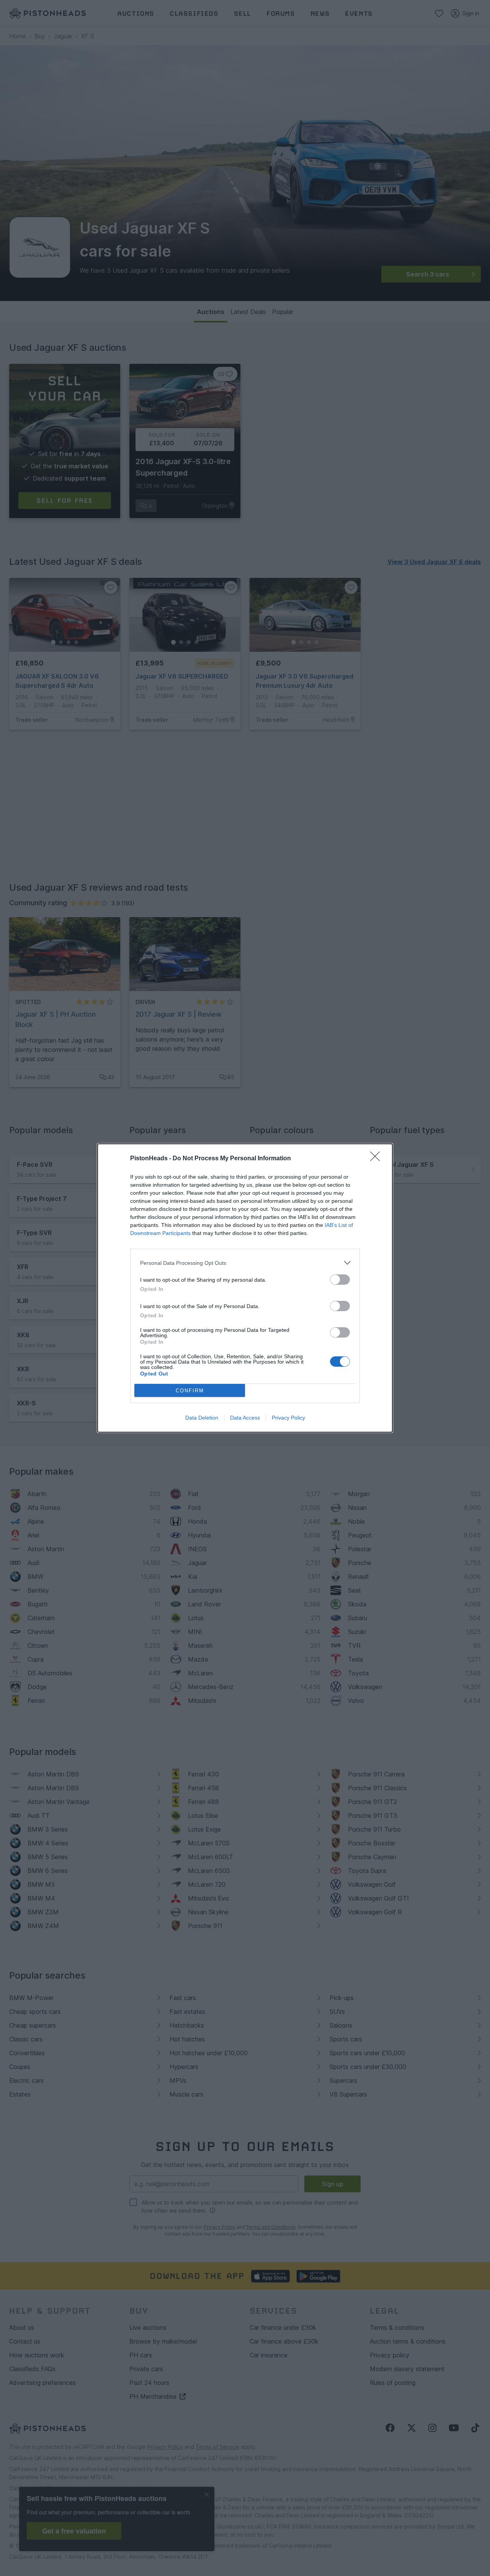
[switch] (340, 1280)
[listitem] (245, 1263)
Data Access (245, 1418)
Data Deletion (202, 1418)
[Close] (377, 1159)
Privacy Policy (288, 1418)
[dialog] (245, 1288)
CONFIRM (190, 1391)
